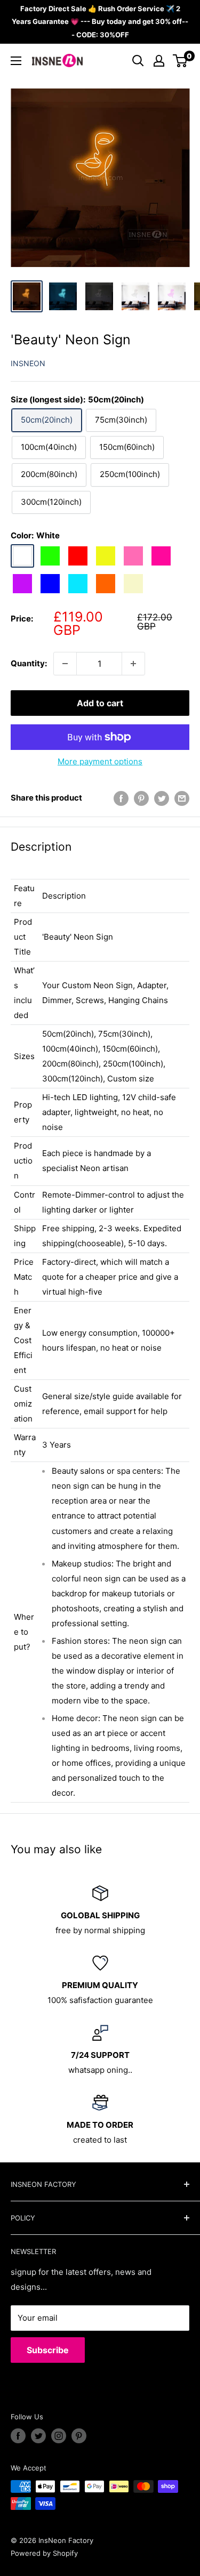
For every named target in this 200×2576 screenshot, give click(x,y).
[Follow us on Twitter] (38, 2436)
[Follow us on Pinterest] (79, 2436)
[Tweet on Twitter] (162, 798)
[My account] (159, 61)
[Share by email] (182, 798)
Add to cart (100, 703)
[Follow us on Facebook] (18, 2436)
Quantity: (29, 663)
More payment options (100, 761)
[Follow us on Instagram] (59, 2436)
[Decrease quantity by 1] (65, 664)
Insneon (28, 363)
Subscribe (48, 2350)
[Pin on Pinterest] (141, 798)
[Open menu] (16, 61)
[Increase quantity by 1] (133, 664)
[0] (181, 61)
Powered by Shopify (44, 2553)
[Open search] (138, 61)
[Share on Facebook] (121, 798)
